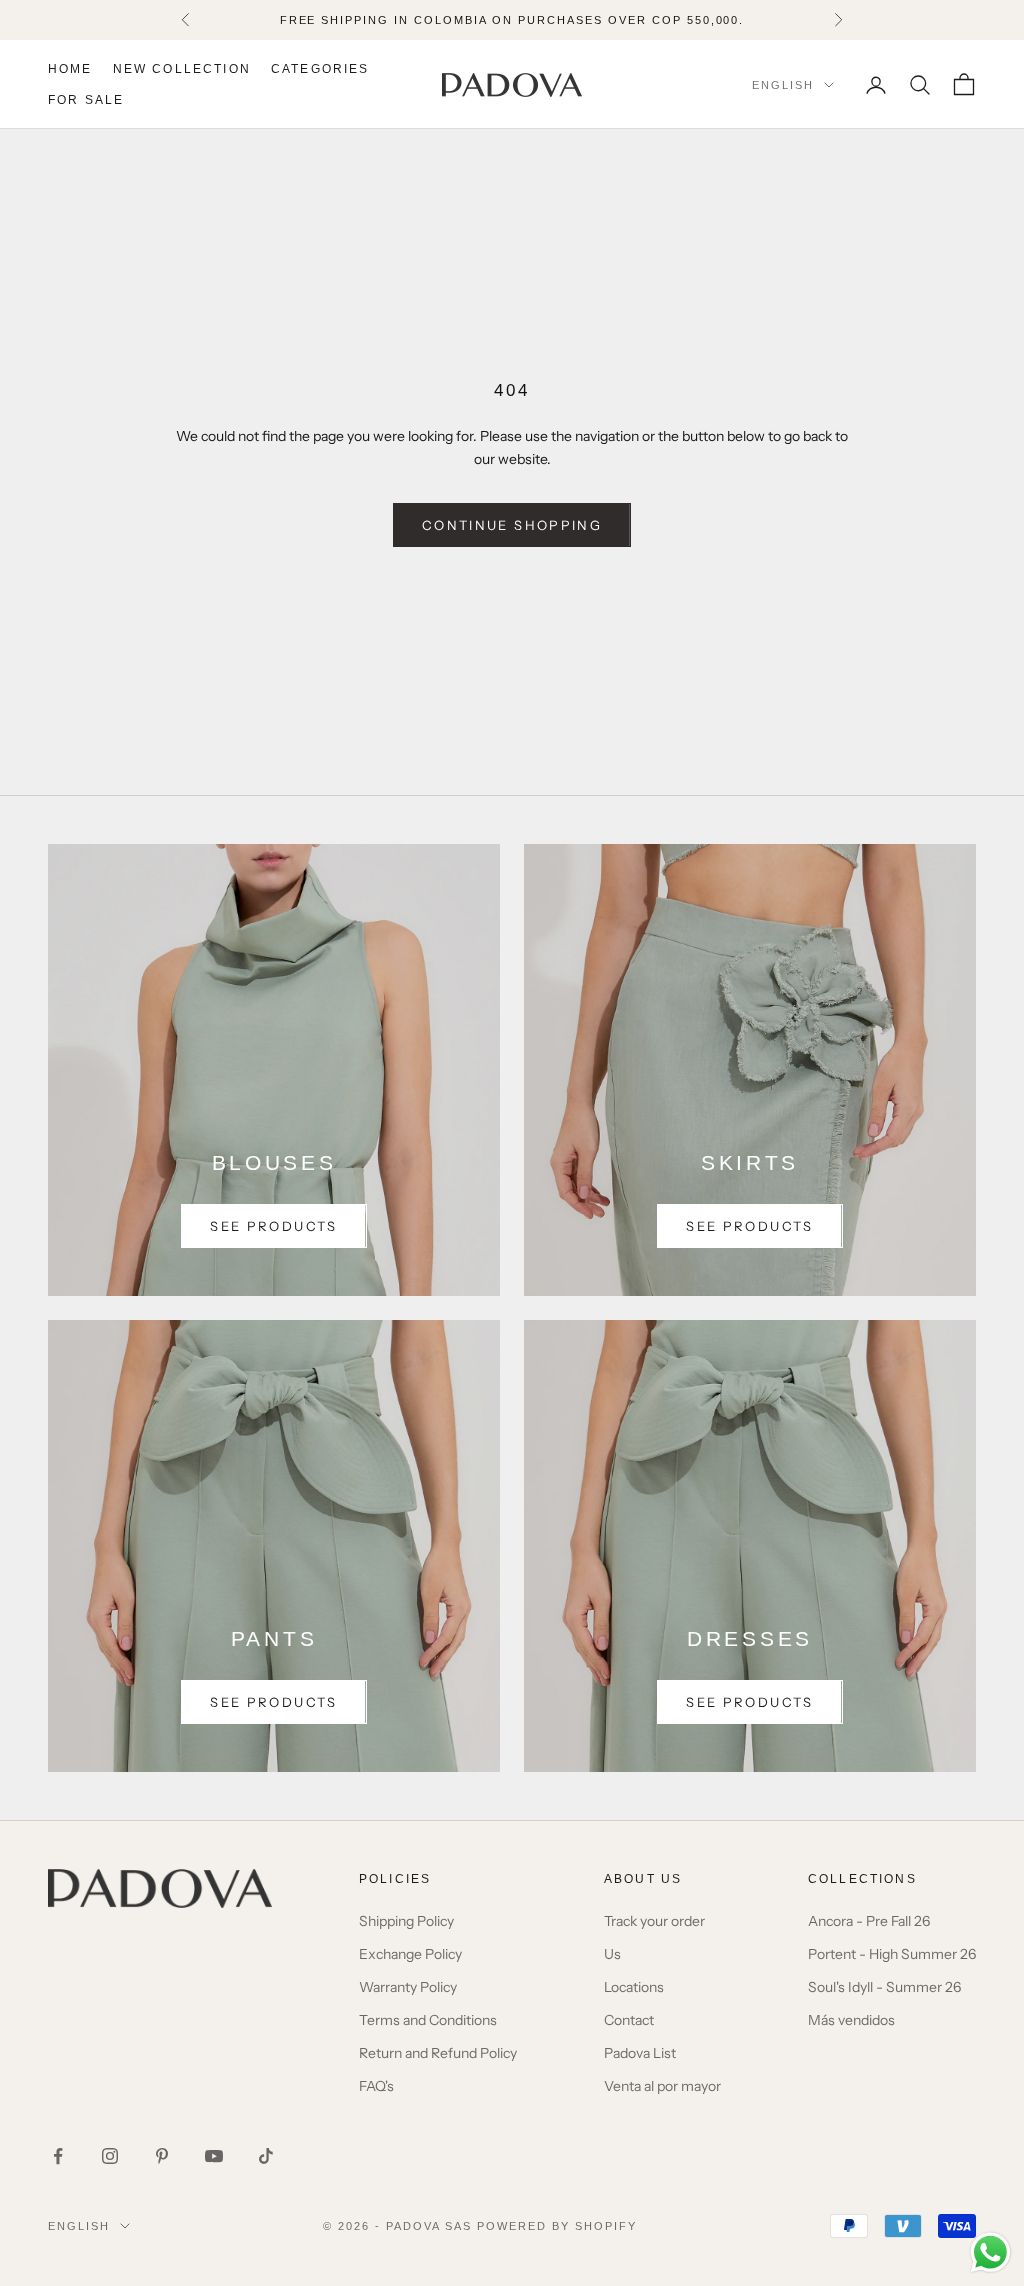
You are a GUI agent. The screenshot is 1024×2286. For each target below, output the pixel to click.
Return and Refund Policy (438, 2053)
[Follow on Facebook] (58, 2156)
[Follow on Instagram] (110, 2156)
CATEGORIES (320, 69)
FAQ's (376, 2086)
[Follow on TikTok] (266, 2156)
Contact (629, 2020)
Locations (634, 1987)
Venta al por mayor (662, 2086)
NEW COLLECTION (182, 69)
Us (612, 1954)
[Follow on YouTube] (214, 2156)
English (783, 85)
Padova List (640, 2053)
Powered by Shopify (557, 2226)
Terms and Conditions (428, 2020)
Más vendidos (851, 2020)
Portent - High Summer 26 (892, 1954)
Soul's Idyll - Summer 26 (884, 1987)
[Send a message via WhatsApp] (990, 2252)
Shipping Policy (406, 1921)
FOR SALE (86, 100)
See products (273, 1226)
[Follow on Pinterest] (162, 2156)
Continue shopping (512, 525)
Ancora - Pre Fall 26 (869, 1921)
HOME (70, 69)
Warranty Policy (408, 1987)
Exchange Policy (410, 1954)
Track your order (654, 1921)
